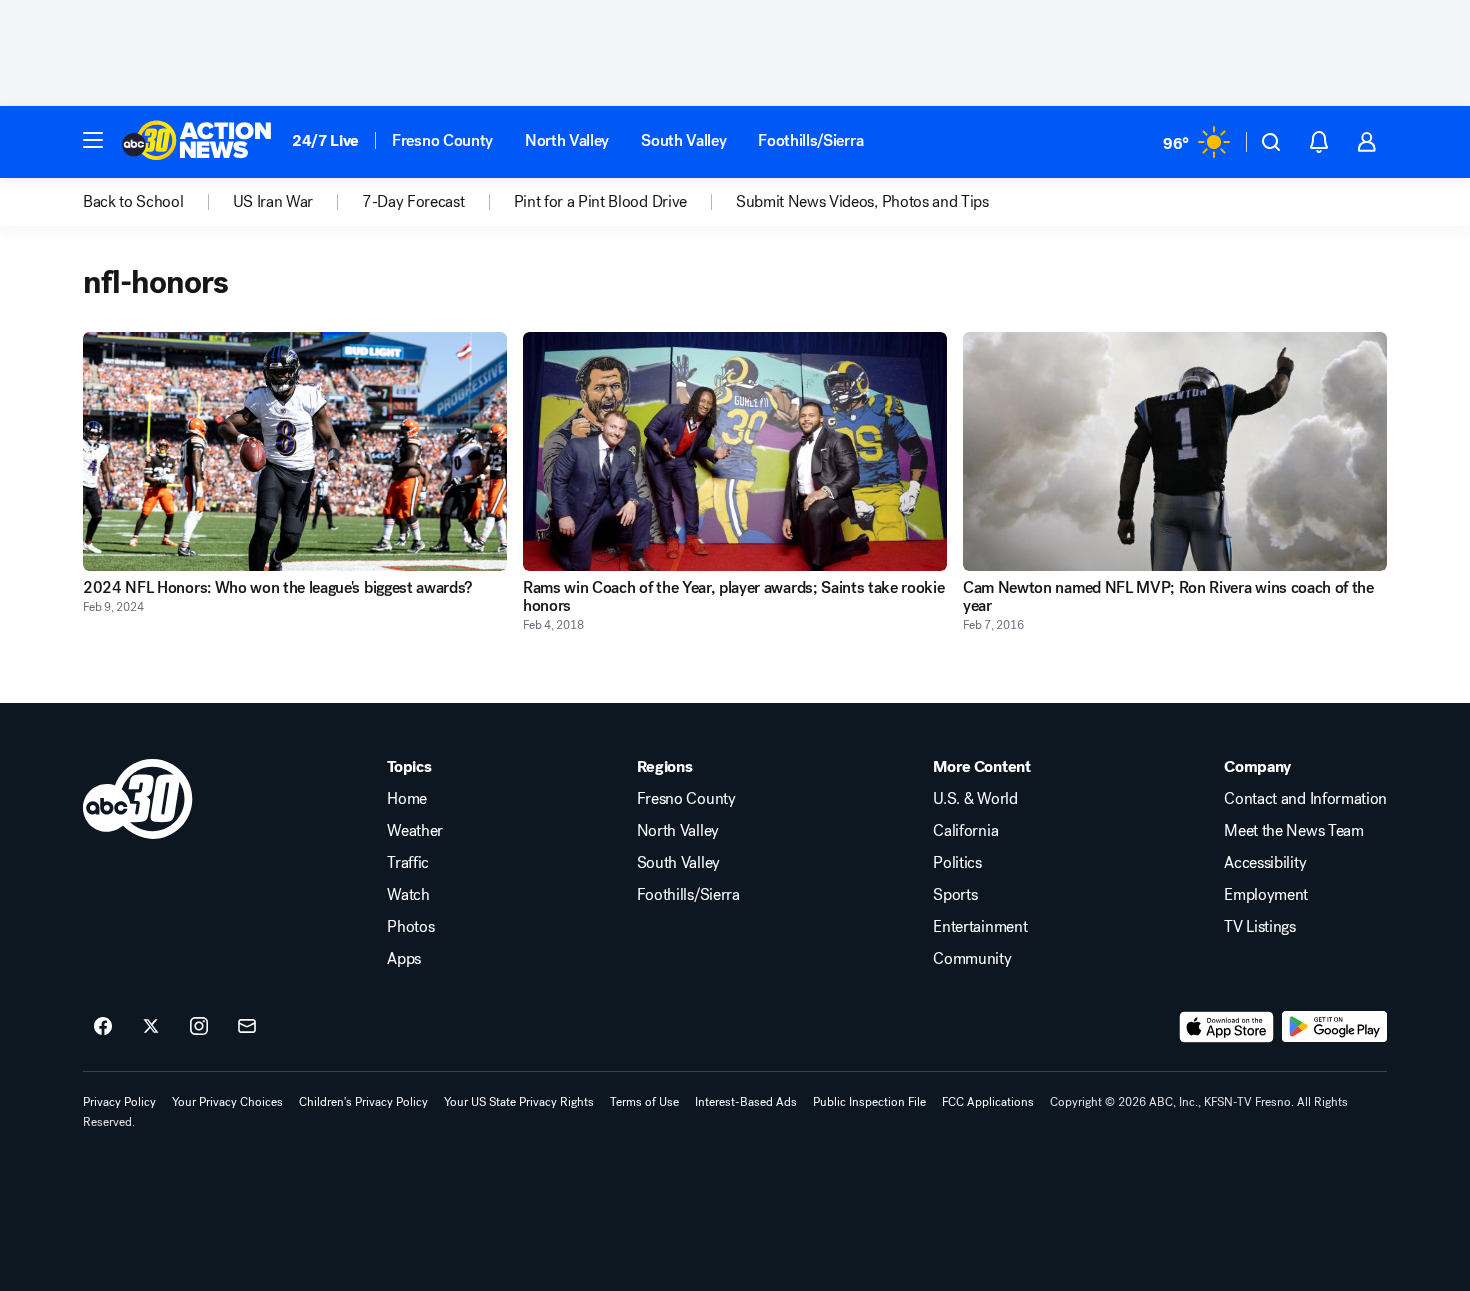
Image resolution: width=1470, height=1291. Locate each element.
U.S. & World (975, 799)
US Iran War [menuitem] (273, 202)
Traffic (408, 863)
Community (972, 959)
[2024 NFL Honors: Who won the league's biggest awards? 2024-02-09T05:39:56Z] (295, 451)
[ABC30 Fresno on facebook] (103, 1027)
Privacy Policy (119, 1102)
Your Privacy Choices (227, 1102)
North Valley (567, 140)
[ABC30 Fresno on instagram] (199, 1027)
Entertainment (980, 927)
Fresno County (442, 140)
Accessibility (1265, 863)
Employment (1266, 895)
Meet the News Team (1293, 831)
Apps (404, 959)
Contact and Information (1305, 799)
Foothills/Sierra (810, 140)
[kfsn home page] (138, 799)
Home (407, 799)
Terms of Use (644, 1102)
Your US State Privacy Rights (519, 1102)
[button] (93, 140)
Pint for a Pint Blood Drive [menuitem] (600, 202)
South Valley (683, 140)
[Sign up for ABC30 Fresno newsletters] (247, 1027)
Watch (408, 895)
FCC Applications (988, 1102)
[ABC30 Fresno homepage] (197, 142)
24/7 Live (325, 140)
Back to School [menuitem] (133, 202)
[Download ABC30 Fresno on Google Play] (1334, 1027)
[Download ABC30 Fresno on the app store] (1227, 1027)
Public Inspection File (869, 1102)
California (965, 831)
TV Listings (1259, 927)
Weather (415, 831)
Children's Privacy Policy (363, 1102)
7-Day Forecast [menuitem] (413, 202)
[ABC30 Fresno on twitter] (151, 1027)
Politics (957, 863)
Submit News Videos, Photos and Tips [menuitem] (862, 202)
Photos (410, 927)
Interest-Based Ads (746, 1102)
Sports (955, 895)
